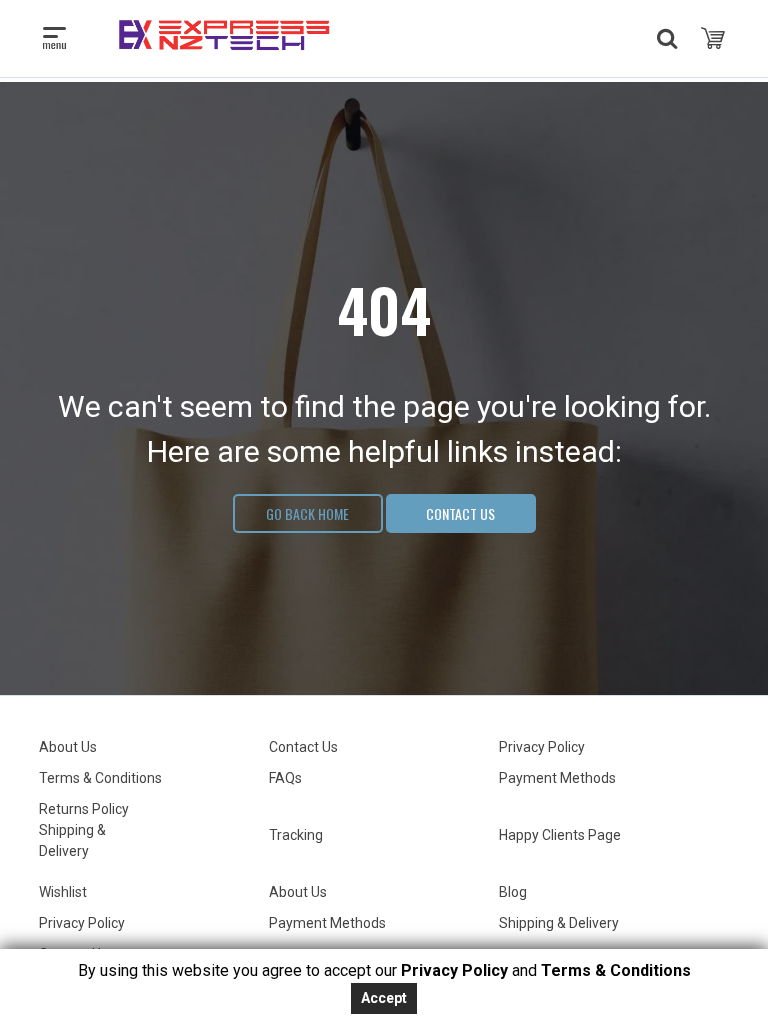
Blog (513, 892)
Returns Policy (84, 809)
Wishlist (63, 892)
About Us (68, 747)
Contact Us (460, 513)
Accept (384, 998)
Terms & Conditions (100, 778)
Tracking (296, 835)
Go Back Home (307, 513)
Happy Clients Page (560, 835)
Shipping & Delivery (559, 923)
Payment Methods (557, 778)
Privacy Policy (542, 747)
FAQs (285, 778)
